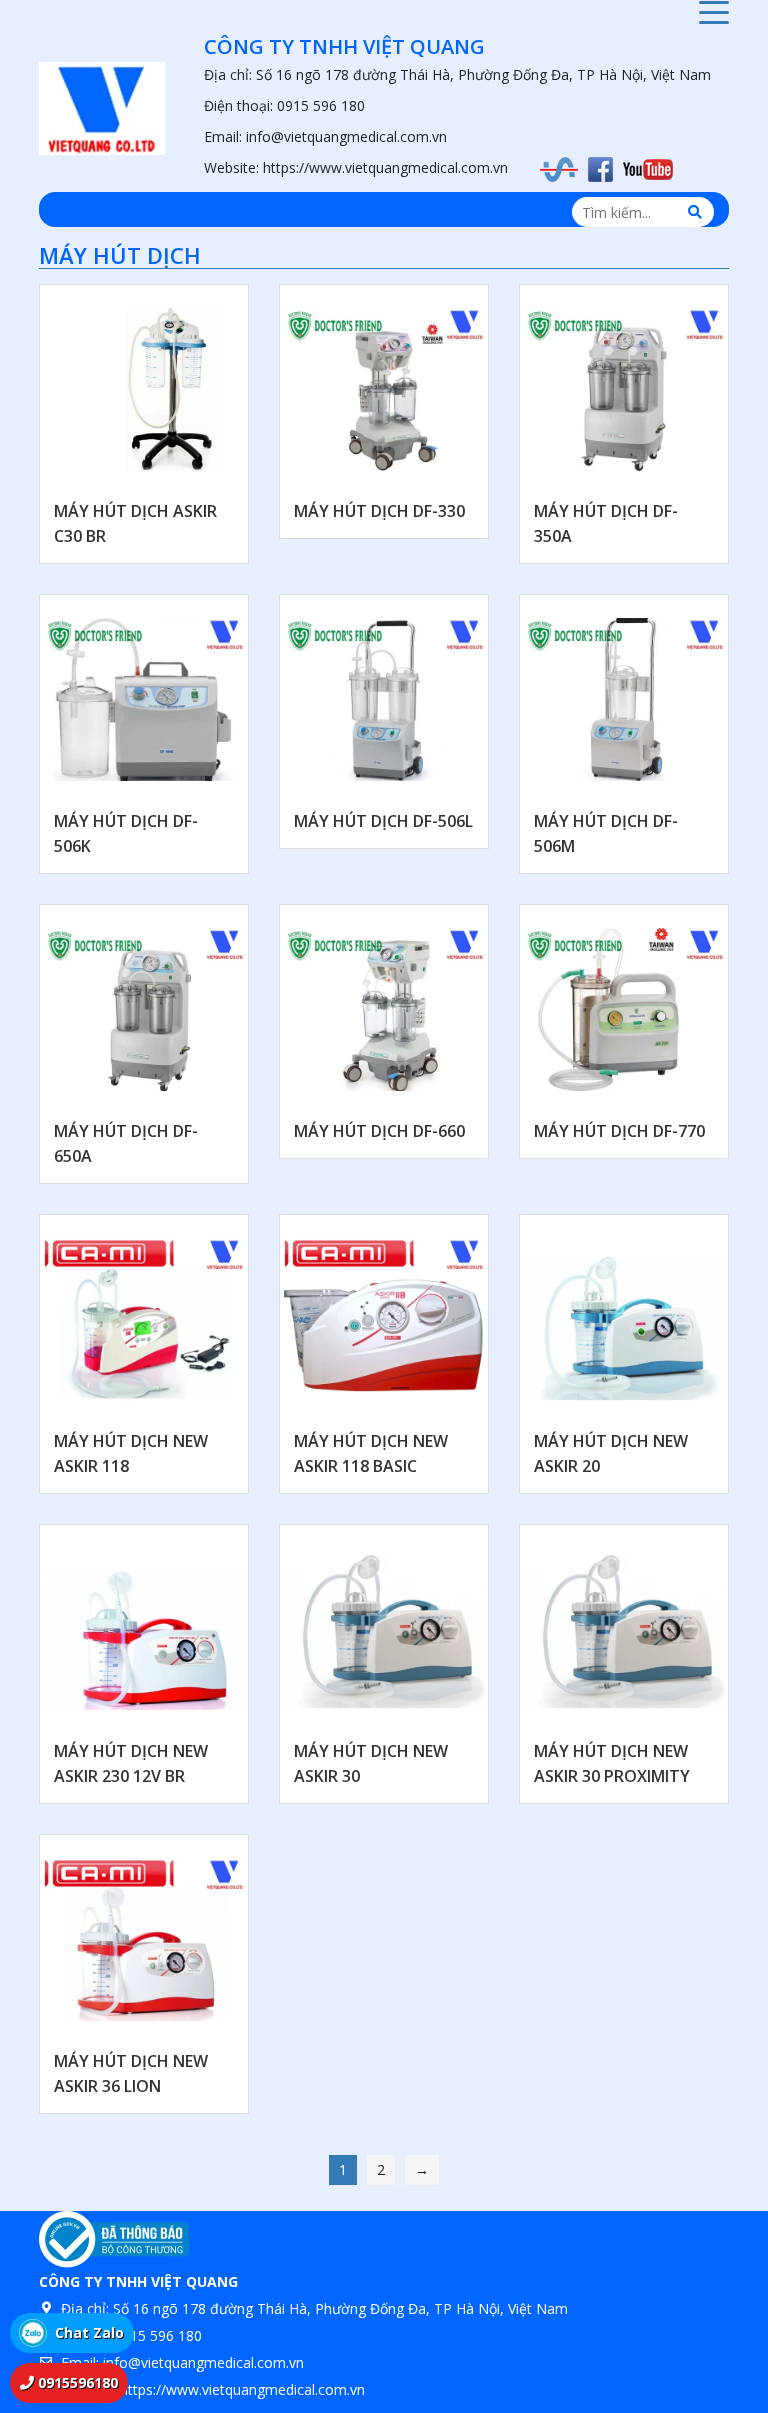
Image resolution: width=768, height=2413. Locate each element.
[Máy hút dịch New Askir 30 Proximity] (624, 1629)
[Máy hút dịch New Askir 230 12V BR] (144, 1629)
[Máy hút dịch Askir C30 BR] (144, 389)
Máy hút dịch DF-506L (383, 821)
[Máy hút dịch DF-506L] (384, 699)
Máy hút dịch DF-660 (379, 1131)
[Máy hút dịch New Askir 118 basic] (384, 1319)
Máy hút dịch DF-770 (619, 1131)
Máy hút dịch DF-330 (379, 511)
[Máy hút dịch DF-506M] (624, 699)
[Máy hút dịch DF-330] (384, 389)
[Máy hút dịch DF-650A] (144, 1009)
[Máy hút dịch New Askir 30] (384, 1629)
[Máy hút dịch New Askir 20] (624, 1319)
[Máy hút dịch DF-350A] (624, 389)
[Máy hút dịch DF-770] (624, 1009)
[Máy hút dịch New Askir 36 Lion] (144, 1939)
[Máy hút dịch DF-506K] (144, 699)
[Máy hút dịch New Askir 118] (144, 1319)
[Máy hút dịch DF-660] (384, 1009)
